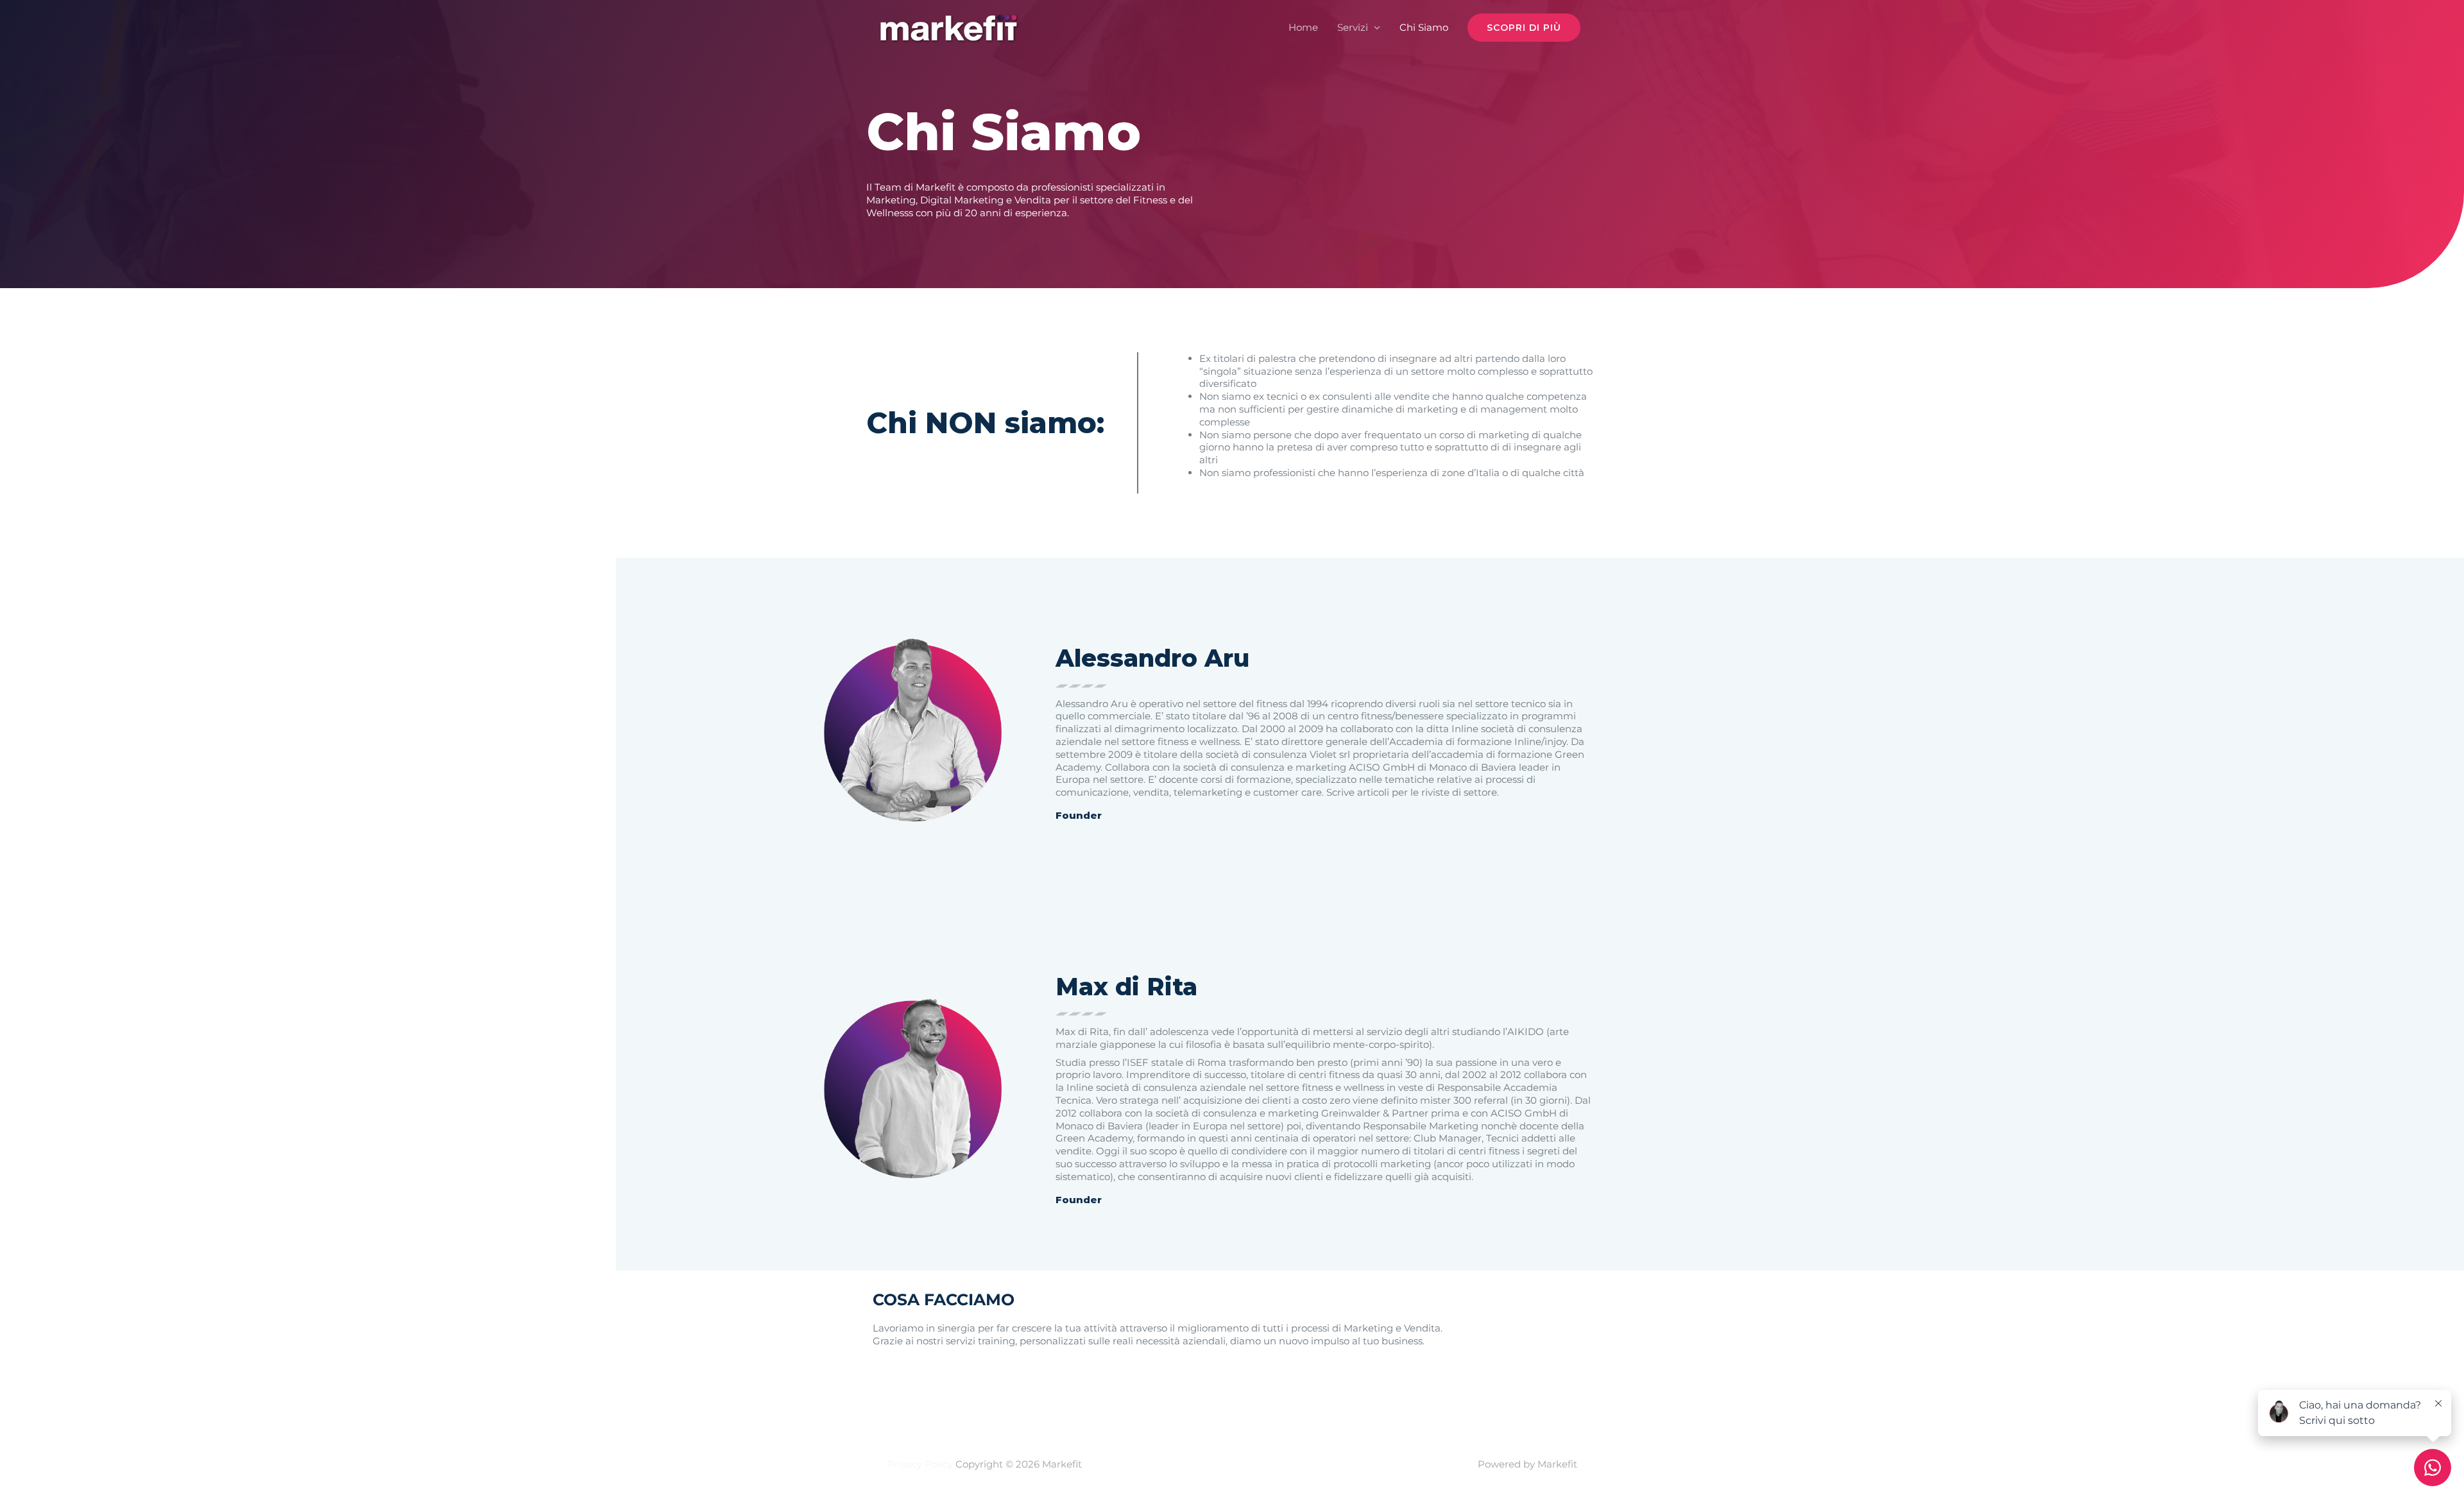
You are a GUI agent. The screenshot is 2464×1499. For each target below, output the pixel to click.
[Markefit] (948, 27)
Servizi (1353, 27)
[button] (1524, 28)
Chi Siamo (1424, 27)
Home (1303, 27)
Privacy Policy (920, 1464)
